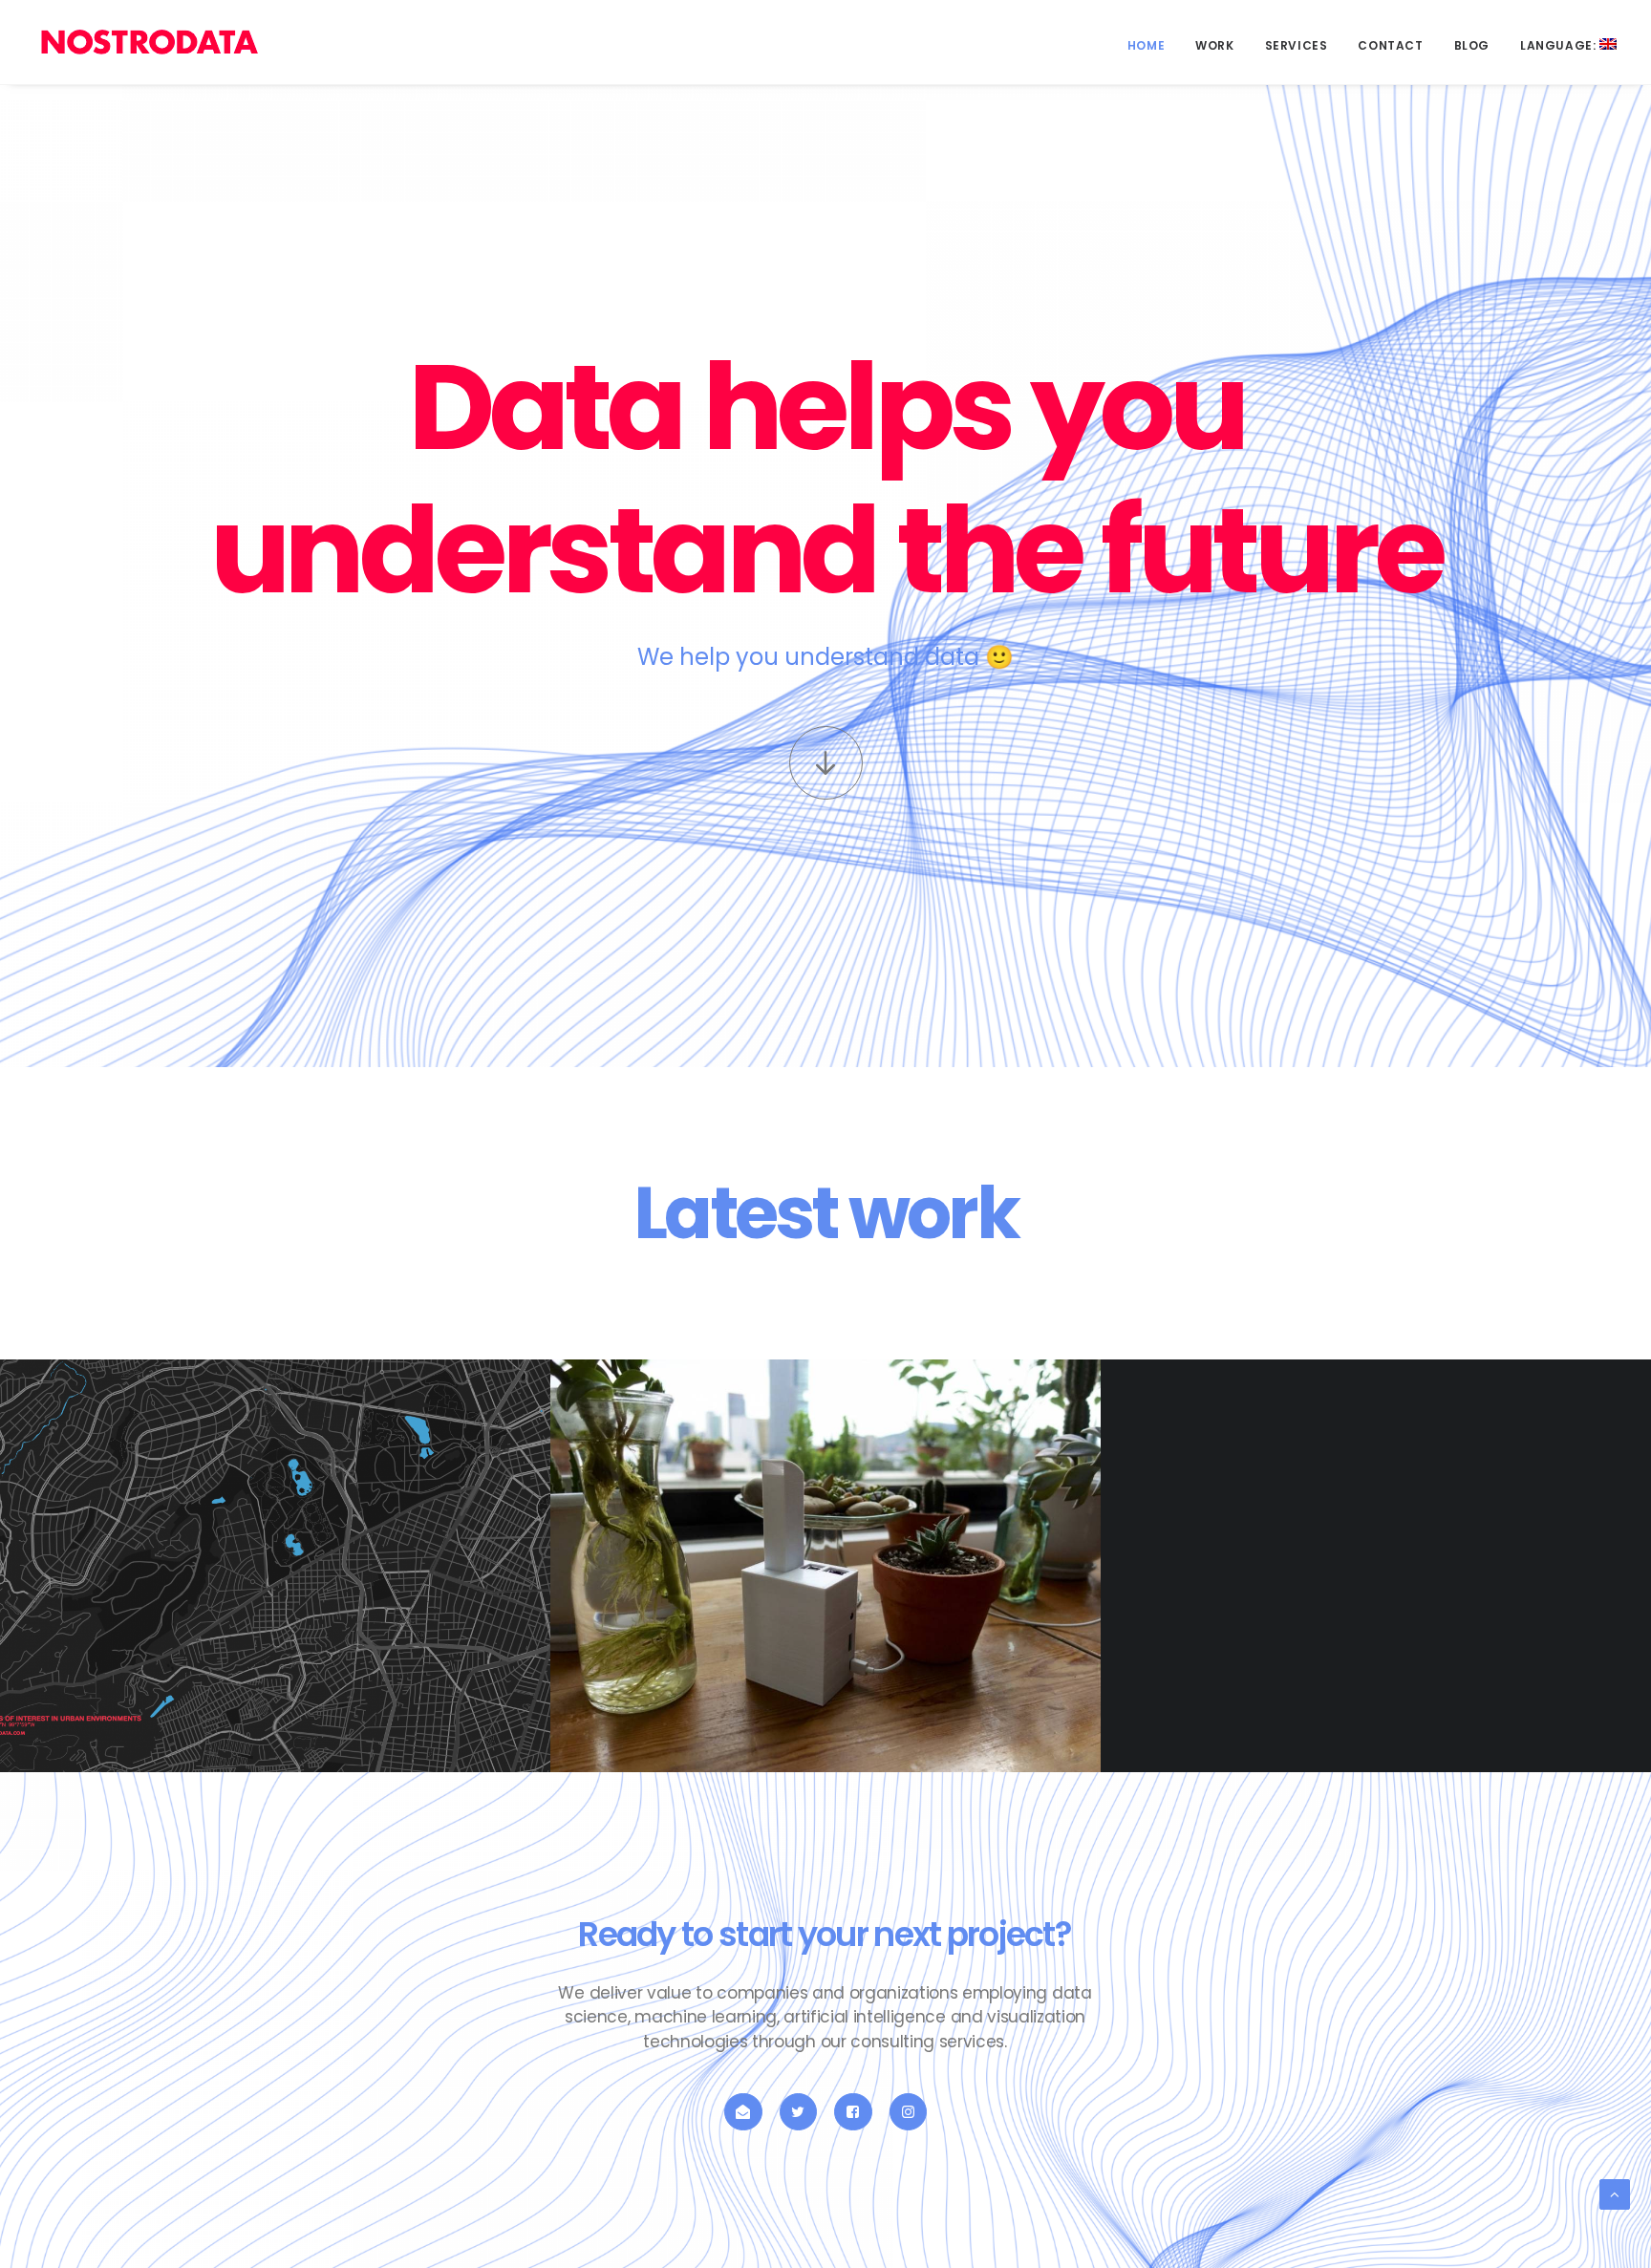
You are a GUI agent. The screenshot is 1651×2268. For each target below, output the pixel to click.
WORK (1214, 45)
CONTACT (1390, 45)
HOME (1146, 45)
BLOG (1472, 45)
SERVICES (1297, 45)
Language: (1560, 45)
